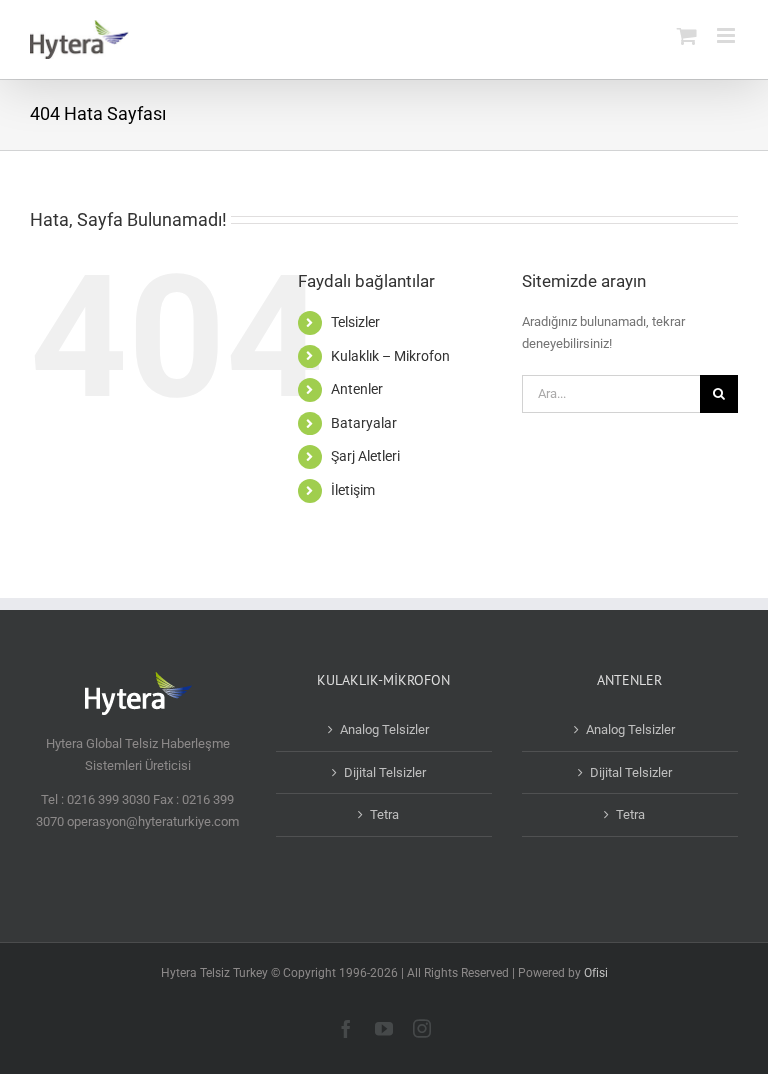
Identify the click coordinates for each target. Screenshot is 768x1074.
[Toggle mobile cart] (687, 35)
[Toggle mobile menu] (727, 35)
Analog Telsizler (384, 729)
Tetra (384, 814)
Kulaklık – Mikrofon (390, 356)
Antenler (357, 389)
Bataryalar (364, 423)
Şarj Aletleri (365, 456)
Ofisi (596, 973)
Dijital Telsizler (385, 772)
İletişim (353, 490)
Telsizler (355, 322)
